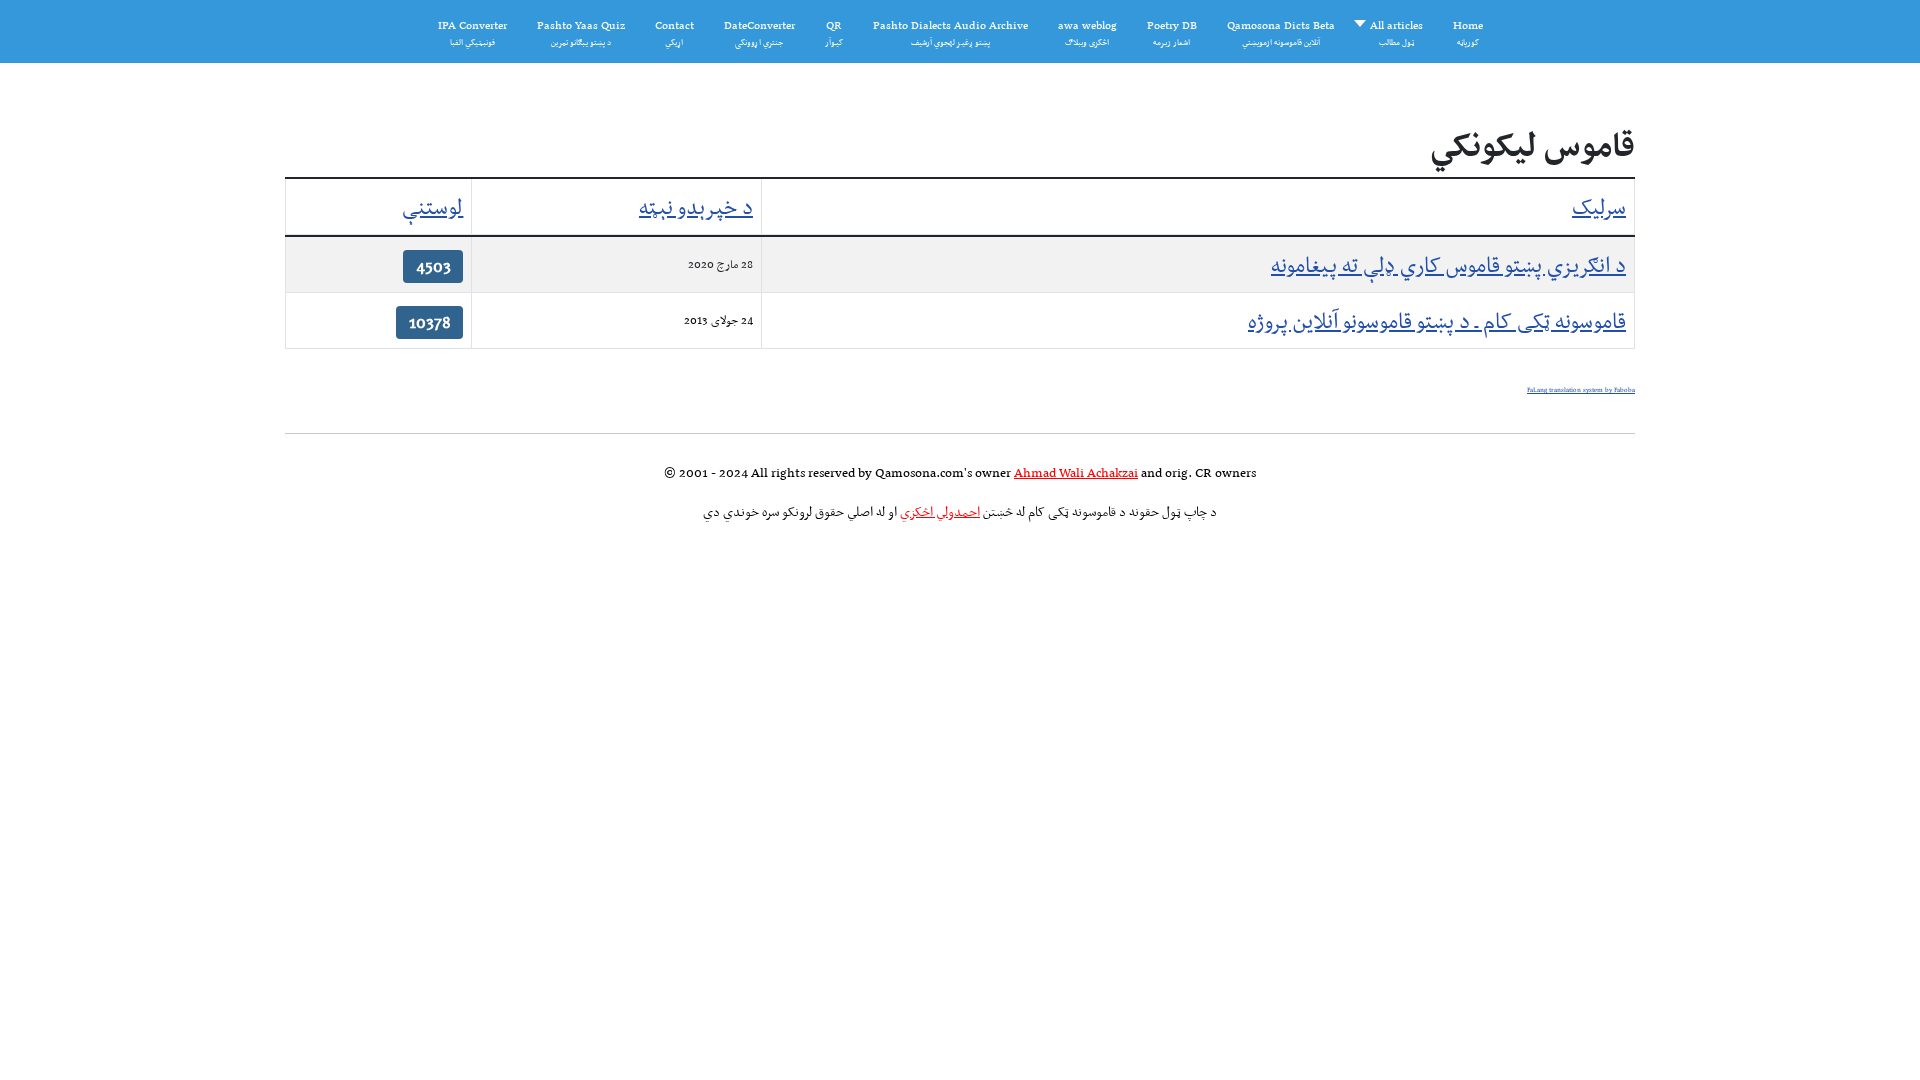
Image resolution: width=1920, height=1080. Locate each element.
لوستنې (432, 206)
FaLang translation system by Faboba (1581, 390)
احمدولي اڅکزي (940, 511)
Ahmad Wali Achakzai (1076, 472)
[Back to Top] (46, 1030)
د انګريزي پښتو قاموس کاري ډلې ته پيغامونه (1448, 264)
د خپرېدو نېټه (696, 206)
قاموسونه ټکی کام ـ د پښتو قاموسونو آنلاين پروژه (1437, 320)
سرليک (1599, 206)
